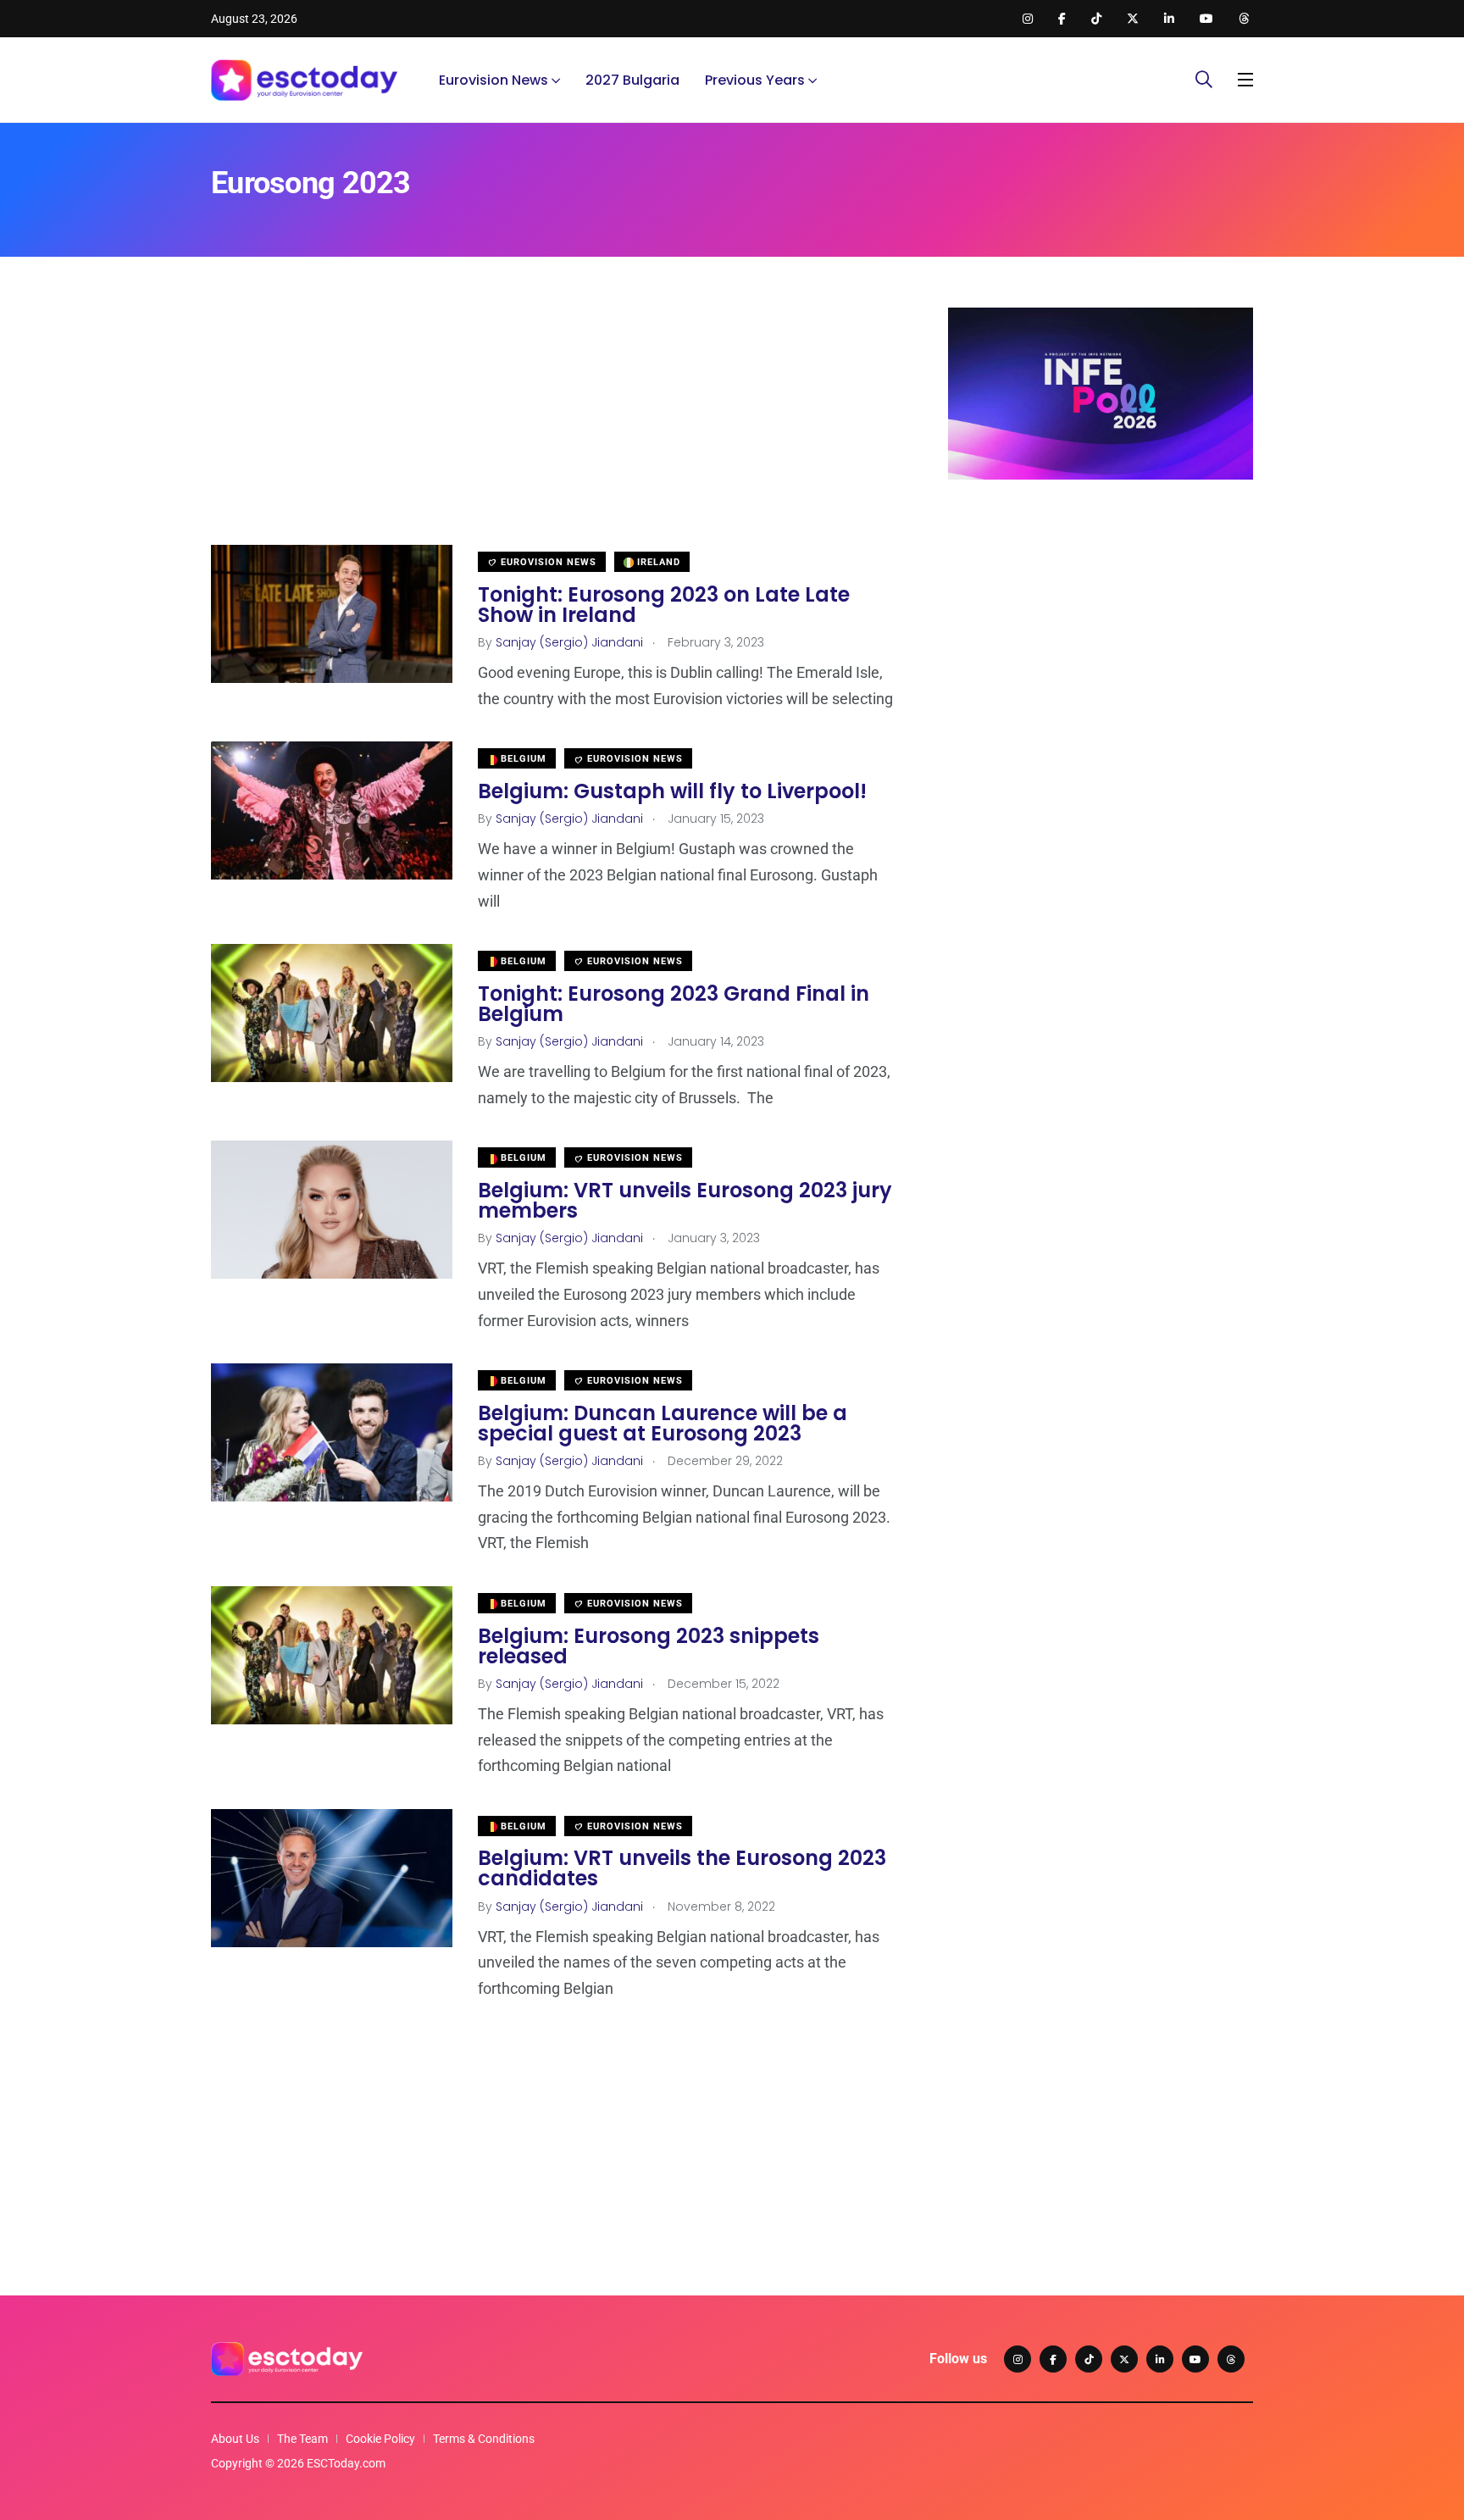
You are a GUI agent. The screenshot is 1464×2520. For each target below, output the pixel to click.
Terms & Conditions (484, 2439)
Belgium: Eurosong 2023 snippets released (649, 1646)
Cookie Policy (380, 2439)
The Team (302, 2439)
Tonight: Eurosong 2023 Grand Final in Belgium (674, 1004)
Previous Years (755, 80)
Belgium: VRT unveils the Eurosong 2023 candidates (682, 1869)
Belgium (522, 759)
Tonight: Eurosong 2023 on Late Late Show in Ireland (664, 605)
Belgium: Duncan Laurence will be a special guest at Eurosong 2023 (663, 1423)
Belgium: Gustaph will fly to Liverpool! (672, 791)
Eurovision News (494, 80)
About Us (235, 2439)
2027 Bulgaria (632, 80)
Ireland (657, 562)
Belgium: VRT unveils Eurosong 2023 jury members (685, 1200)
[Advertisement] (554, 426)
